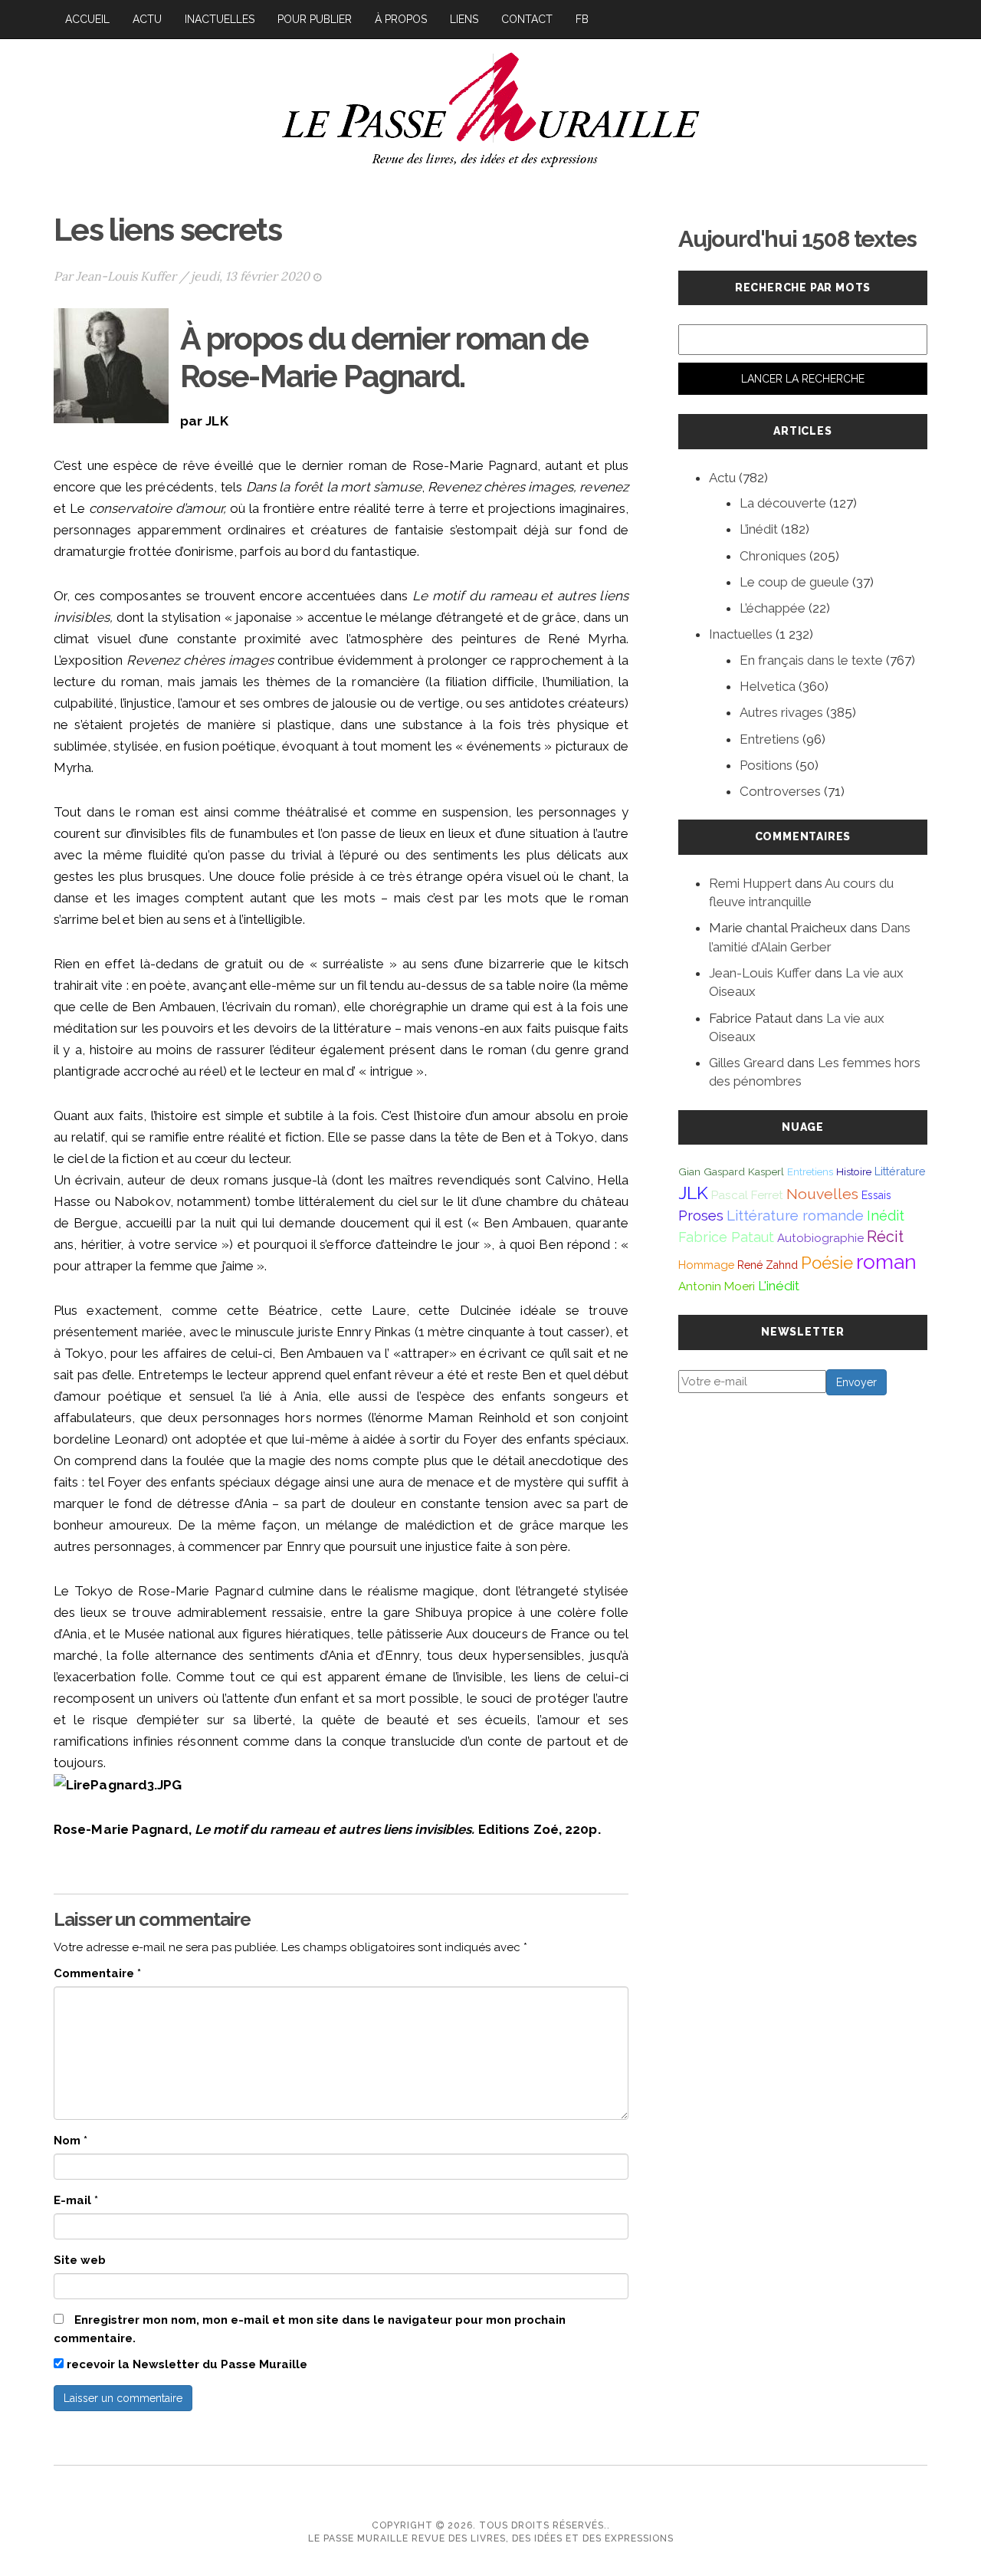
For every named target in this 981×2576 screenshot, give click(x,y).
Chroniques (773, 556)
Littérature (900, 1171)
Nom (71, 2141)
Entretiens (769, 739)
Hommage (706, 1265)
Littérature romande (795, 1215)
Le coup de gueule (794, 582)
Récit (885, 1237)
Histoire (854, 1171)
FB (582, 19)
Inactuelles (220, 19)
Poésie (827, 1263)
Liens (464, 19)
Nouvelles (822, 1194)
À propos (401, 19)
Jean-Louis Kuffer (126, 276)
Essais (876, 1195)
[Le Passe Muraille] (490, 108)
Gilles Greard (746, 1063)
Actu (147, 19)
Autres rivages (781, 712)
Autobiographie (820, 1238)
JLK (693, 1193)
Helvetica (768, 686)
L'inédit (779, 1286)
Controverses (780, 791)
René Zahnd (768, 1265)
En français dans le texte (811, 660)
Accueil (87, 19)
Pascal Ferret (747, 1195)
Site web (80, 2260)
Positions (766, 765)
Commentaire (97, 1973)
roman (886, 1262)
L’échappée (773, 608)
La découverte (783, 503)
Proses (701, 1216)
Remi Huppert (750, 883)
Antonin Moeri (717, 1286)
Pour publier (315, 19)
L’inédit (759, 529)
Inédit (886, 1216)
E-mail (76, 2200)
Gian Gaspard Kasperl (731, 1171)
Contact (527, 19)
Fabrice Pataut (726, 1237)
